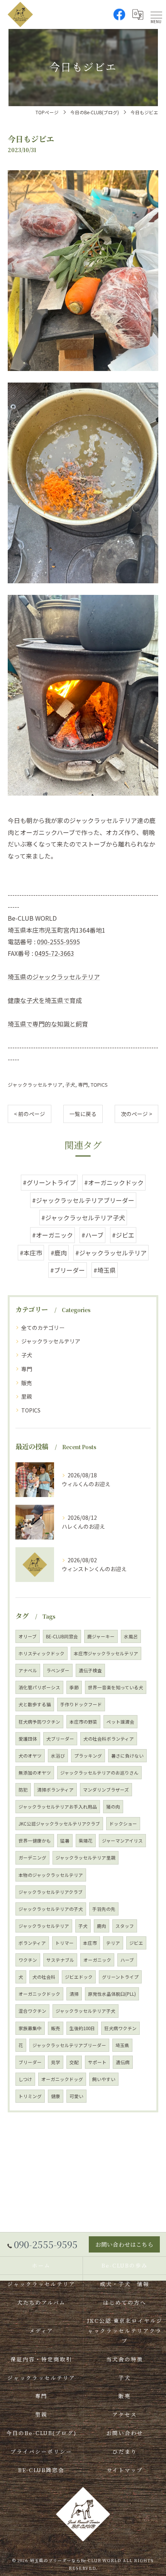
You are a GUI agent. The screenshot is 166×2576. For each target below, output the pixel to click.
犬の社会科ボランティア (109, 1739)
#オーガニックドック (114, 1182)
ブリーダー (30, 2062)
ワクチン (28, 1960)
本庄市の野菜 (83, 1722)
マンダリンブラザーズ (106, 1790)
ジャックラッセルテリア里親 (86, 1858)
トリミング (30, 2096)
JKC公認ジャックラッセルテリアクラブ (59, 1824)
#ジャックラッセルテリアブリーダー (83, 1200)
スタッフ (125, 1926)
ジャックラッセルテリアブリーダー (69, 2045)
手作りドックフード (81, 1704)
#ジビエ (123, 1235)
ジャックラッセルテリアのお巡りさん (99, 1773)
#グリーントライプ (49, 1182)
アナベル (28, 1670)
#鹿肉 (59, 1253)
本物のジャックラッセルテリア (51, 1875)
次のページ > (136, 1114)
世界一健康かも (35, 1841)
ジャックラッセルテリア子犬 (86, 2011)
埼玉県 (122, 2045)
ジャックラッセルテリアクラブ (51, 1892)
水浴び (58, 1756)
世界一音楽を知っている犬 (116, 1687)
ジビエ (136, 1943)
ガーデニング (32, 1858)
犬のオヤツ (30, 1756)
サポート (97, 2062)
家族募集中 (30, 2028)
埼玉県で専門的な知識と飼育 (48, 1024)
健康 (56, 2096)
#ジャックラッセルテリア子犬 (83, 1218)
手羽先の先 (104, 1909)
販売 (27, 1383)
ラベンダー (58, 1670)
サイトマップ (125, 2470)
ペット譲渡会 (120, 1722)
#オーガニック (53, 1235)
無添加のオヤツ (35, 1773)
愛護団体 (28, 1739)
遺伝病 (123, 2062)
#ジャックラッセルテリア (111, 1253)
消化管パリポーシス (39, 1687)
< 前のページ (30, 1114)
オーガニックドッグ (62, 2079)
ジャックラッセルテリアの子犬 (51, 1909)
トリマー (64, 1943)
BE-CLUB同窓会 (62, 1636)
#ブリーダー (68, 1270)
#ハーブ (92, 1235)
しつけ (25, 2079)
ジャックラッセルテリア (35, 1085)
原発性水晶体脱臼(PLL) (112, 1994)
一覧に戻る (83, 1114)
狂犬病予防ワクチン (39, 1722)
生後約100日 (82, 2028)
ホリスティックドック (41, 1653)
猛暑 (65, 1841)
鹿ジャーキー (101, 1636)
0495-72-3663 (54, 953)
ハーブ (127, 1960)
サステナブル (60, 1960)
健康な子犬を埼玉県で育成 (45, 1000)
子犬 (70, 1085)
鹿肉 (102, 1926)
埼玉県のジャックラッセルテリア (54, 977)
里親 (27, 1396)
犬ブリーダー (60, 1739)
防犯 (23, 1790)
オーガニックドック (39, 1994)
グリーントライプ (120, 1977)
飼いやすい (104, 2079)
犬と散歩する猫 (35, 1704)
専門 (83, 1085)
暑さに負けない (127, 1756)
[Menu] (156, 14)
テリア (113, 1943)
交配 (74, 2062)
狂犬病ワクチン (120, 2028)
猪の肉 (113, 1807)
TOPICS (99, 1085)
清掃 (74, 1994)
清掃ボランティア (55, 1790)
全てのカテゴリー (43, 1328)
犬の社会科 (44, 1977)
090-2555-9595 (58, 942)
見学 (56, 2062)
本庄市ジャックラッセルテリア (106, 1653)
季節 (74, 1687)
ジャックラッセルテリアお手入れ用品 (58, 1807)
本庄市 (90, 1943)
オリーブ (28, 1636)
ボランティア (32, 1943)
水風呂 (131, 1636)
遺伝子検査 (90, 1670)
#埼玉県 (105, 1270)
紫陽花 (86, 1841)
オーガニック (97, 1960)
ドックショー (123, 1824)
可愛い (76, 2096)
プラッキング (88, 1756)
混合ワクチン (32, 2011)
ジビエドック (79, 1977)
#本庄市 (31, 1253)
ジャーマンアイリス (122, 1841)
